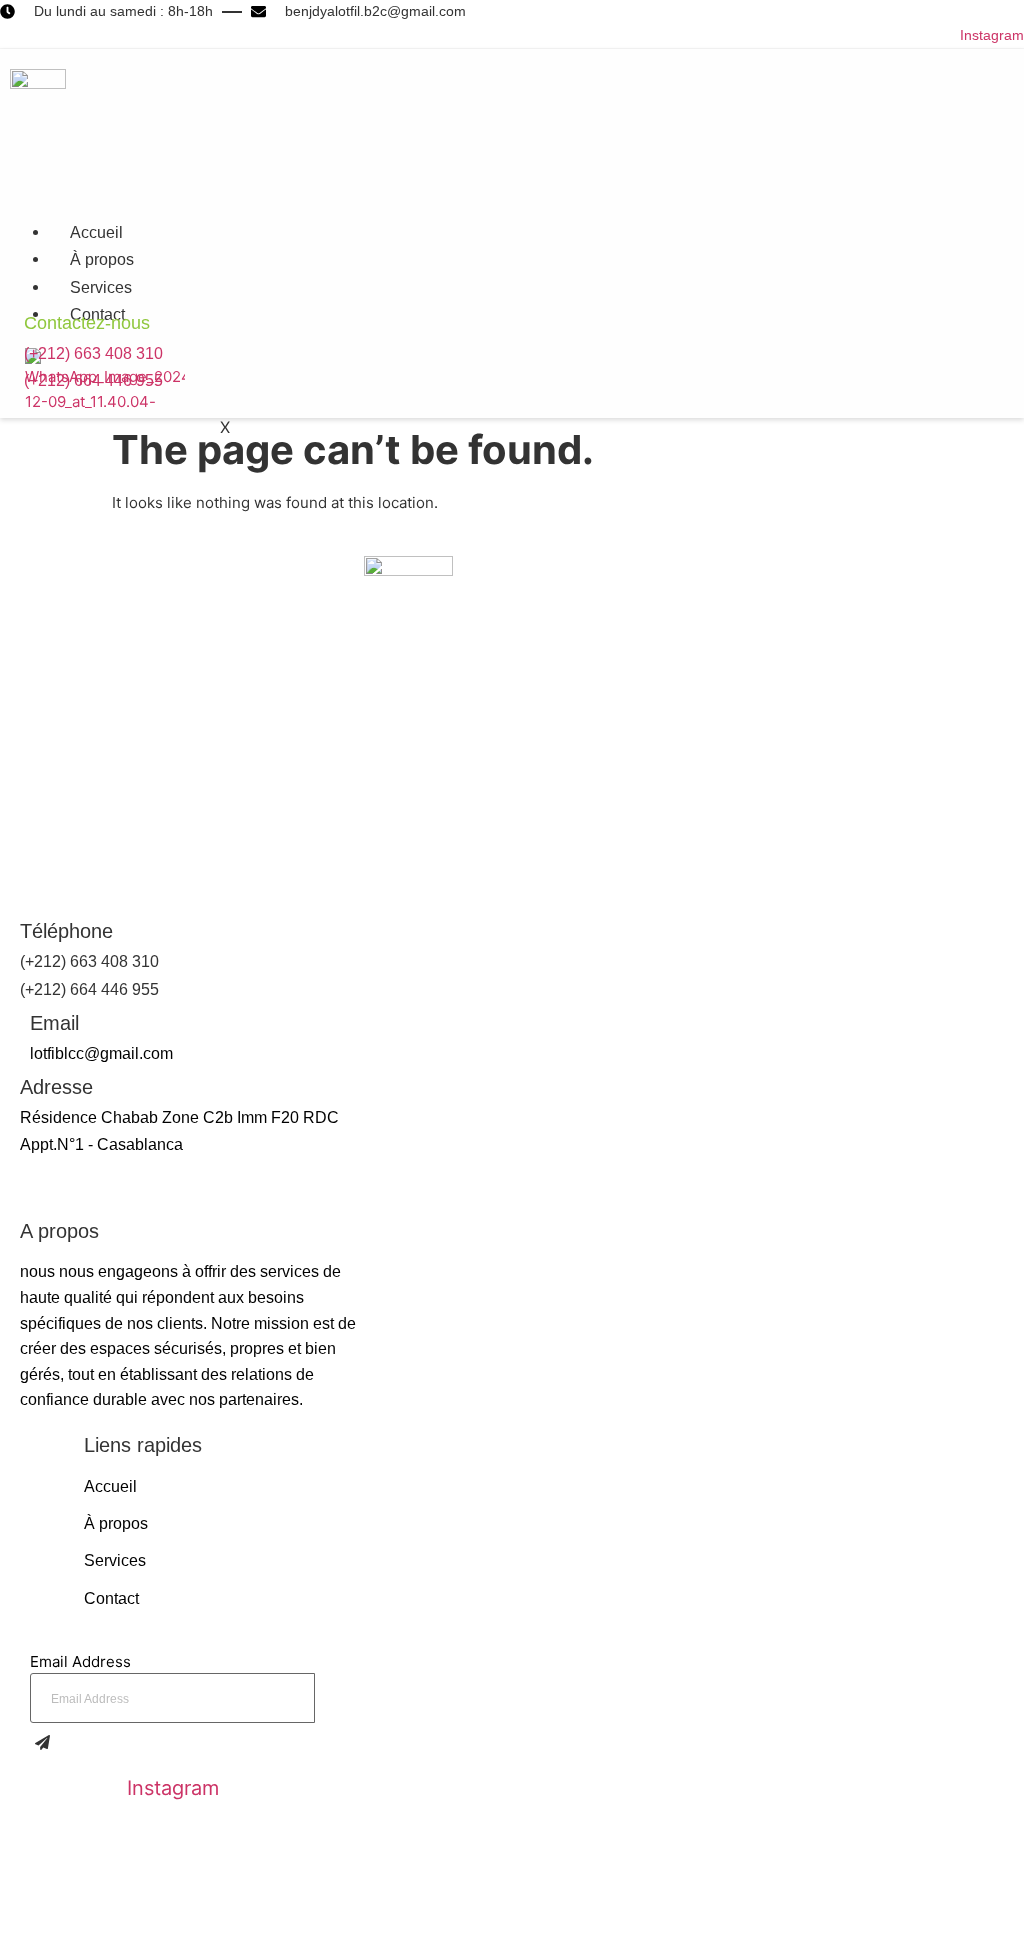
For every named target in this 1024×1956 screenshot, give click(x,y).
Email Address (80, 1661)
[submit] (47, 1745)
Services (101, 287)
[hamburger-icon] (489, 229)
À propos (102, 259)
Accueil (96, 232)
